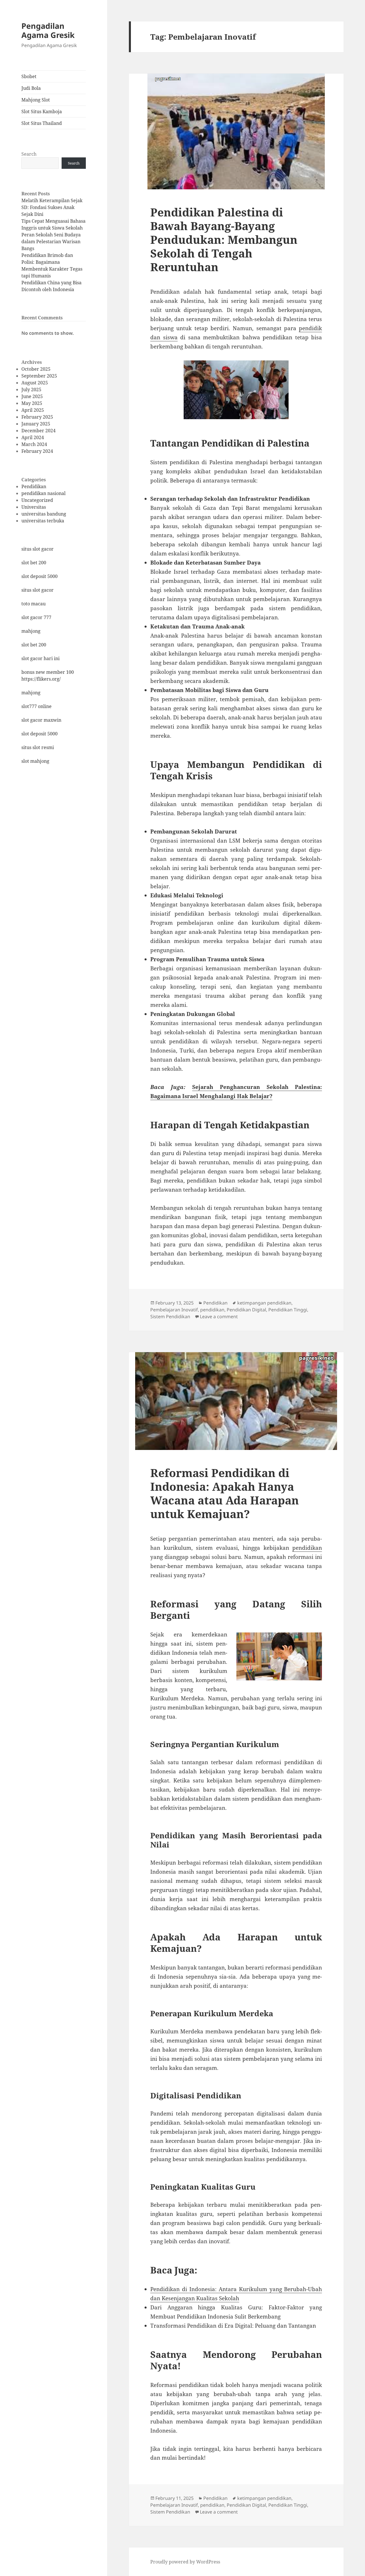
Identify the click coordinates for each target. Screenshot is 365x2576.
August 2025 (35, 383)
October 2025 (36, 369)
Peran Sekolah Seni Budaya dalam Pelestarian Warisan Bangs (51, 242)
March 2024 (34, 444)
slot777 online (36, 706)
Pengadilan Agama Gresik (48, 30)
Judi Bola (31, 88)
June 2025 (32, 396)
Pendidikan (34, 486)
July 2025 (31, 390)
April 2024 (33, 437)
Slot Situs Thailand (42, 123)
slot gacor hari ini (40, 658)
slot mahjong (35, 761)
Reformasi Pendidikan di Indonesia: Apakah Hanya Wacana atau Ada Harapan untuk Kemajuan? (225, 1493)
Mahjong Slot (36, 100)
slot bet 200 (34, 563)
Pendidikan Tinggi (288, 1310)
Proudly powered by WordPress (185, 2562)
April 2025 (33, 410)
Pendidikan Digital (246, 1310)
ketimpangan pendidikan (264, 1303)
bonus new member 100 (48, 672)
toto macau (34, 604)
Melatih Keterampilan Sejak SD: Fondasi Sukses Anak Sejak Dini (52, 207)
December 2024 (38, 431)
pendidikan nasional (43, 493)
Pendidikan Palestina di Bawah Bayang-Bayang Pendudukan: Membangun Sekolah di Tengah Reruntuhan (224, 239)
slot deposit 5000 (39, 576)
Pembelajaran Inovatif (174, 1310)
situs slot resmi (38, 747)
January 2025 (36, 424)
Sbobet (29, 76)
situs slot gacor (37, 549)
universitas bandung (44, 514)
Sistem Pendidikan (170, 1317)
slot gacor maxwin (41, 720)
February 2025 (37, 417)
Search (29, 154)
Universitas (34, 507)
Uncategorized (37, 500)
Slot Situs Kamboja (42, 111)
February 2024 (37, 451)
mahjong (31, 631)
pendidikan (212, 1310)
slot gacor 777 (36, 617)
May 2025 (32, 403)
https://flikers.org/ (41, 679)
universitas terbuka (43, 521)
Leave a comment (219, 1317)
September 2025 (39, 376)
